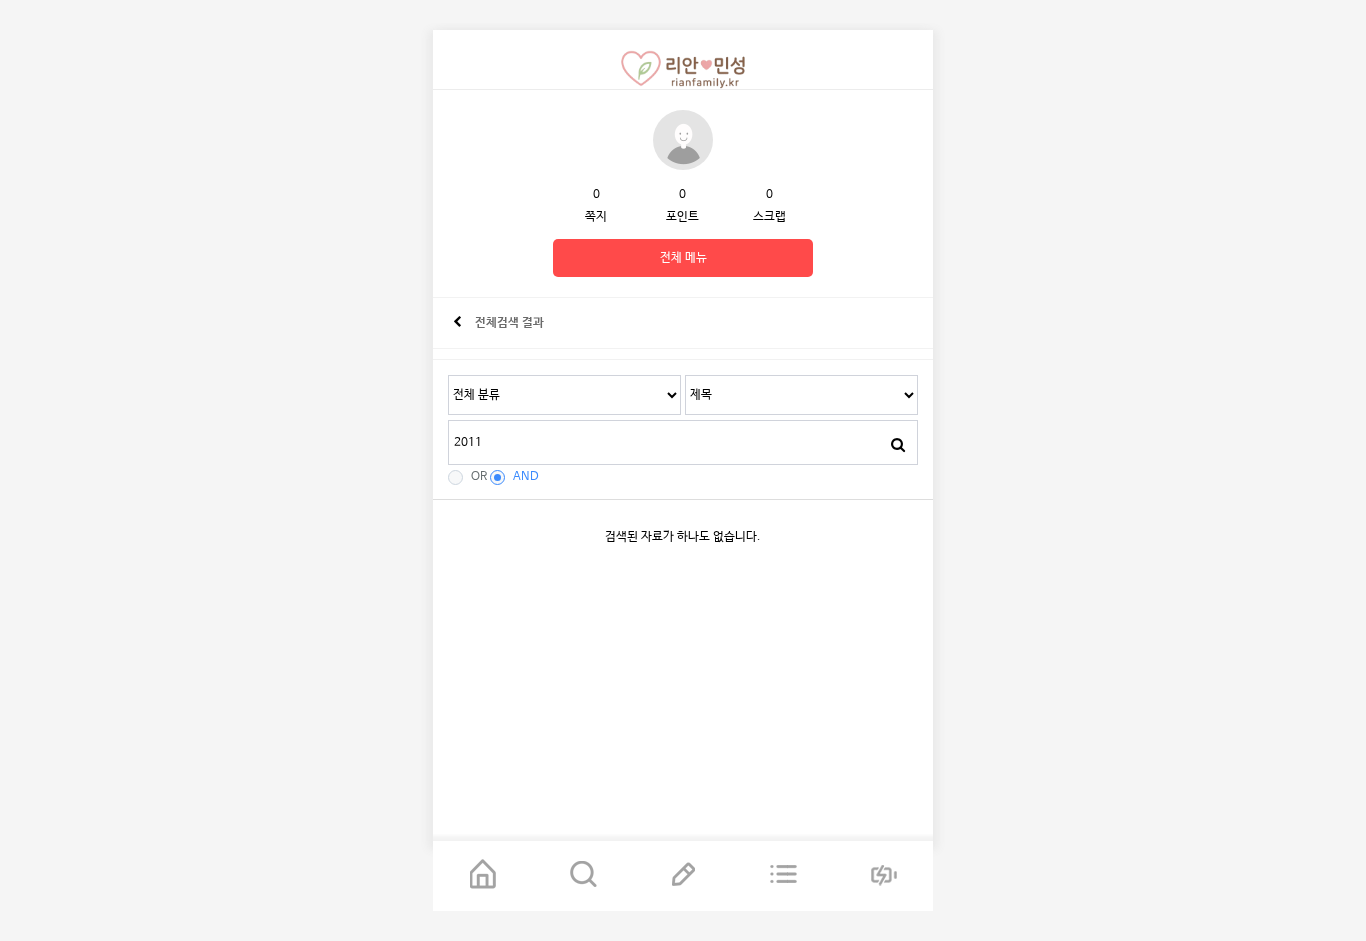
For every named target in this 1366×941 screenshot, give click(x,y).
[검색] (898, 445)
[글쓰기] (683, 876)
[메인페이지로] (483, 876)
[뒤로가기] (457, 323)
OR (479, 477)
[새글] (783, 876)
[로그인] (883, 876)
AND (526, 477)
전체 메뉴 (683, 258)
